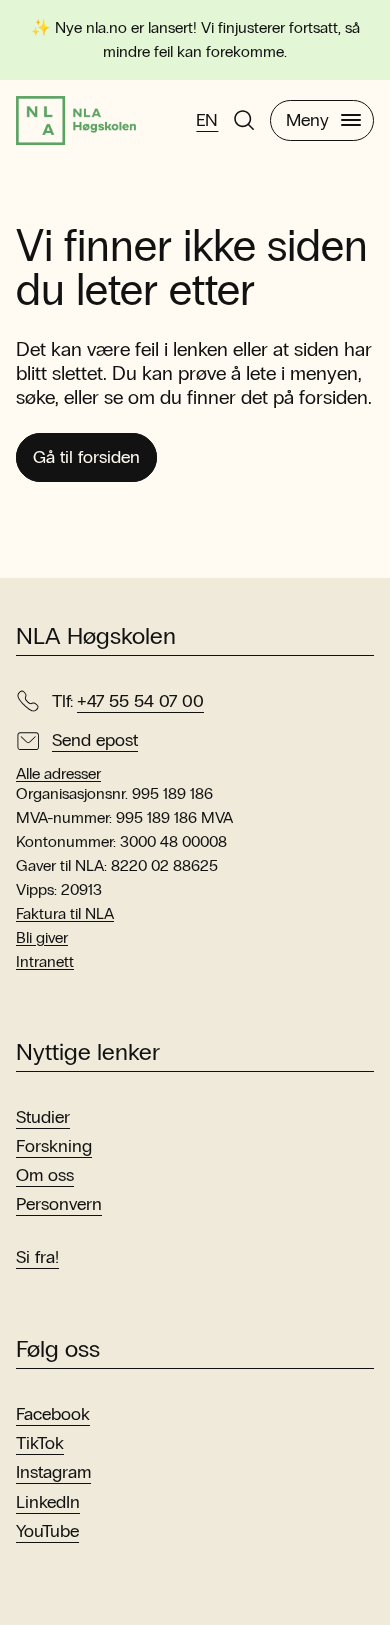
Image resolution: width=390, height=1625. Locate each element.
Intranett (45, 961)
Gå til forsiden (86, 457)
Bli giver (42, 937)
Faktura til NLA (65, 913)
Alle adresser (58, 774)
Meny (307, 120)
